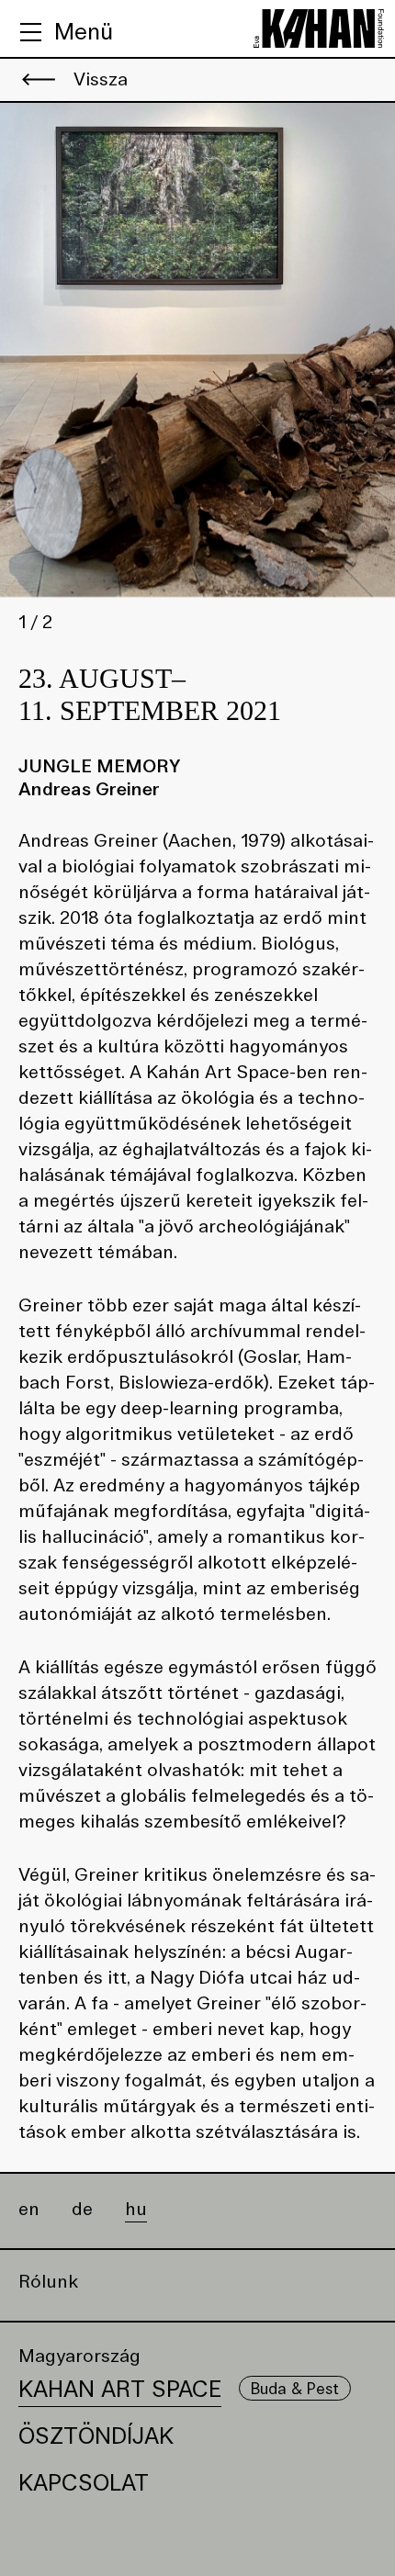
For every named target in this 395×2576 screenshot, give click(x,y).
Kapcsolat (84, 2483)
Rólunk (48, 2282)
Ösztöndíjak (96, 2436)
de (82, 2210)
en (29, 2210)
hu (136, 2210)
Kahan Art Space (120, 2389)
